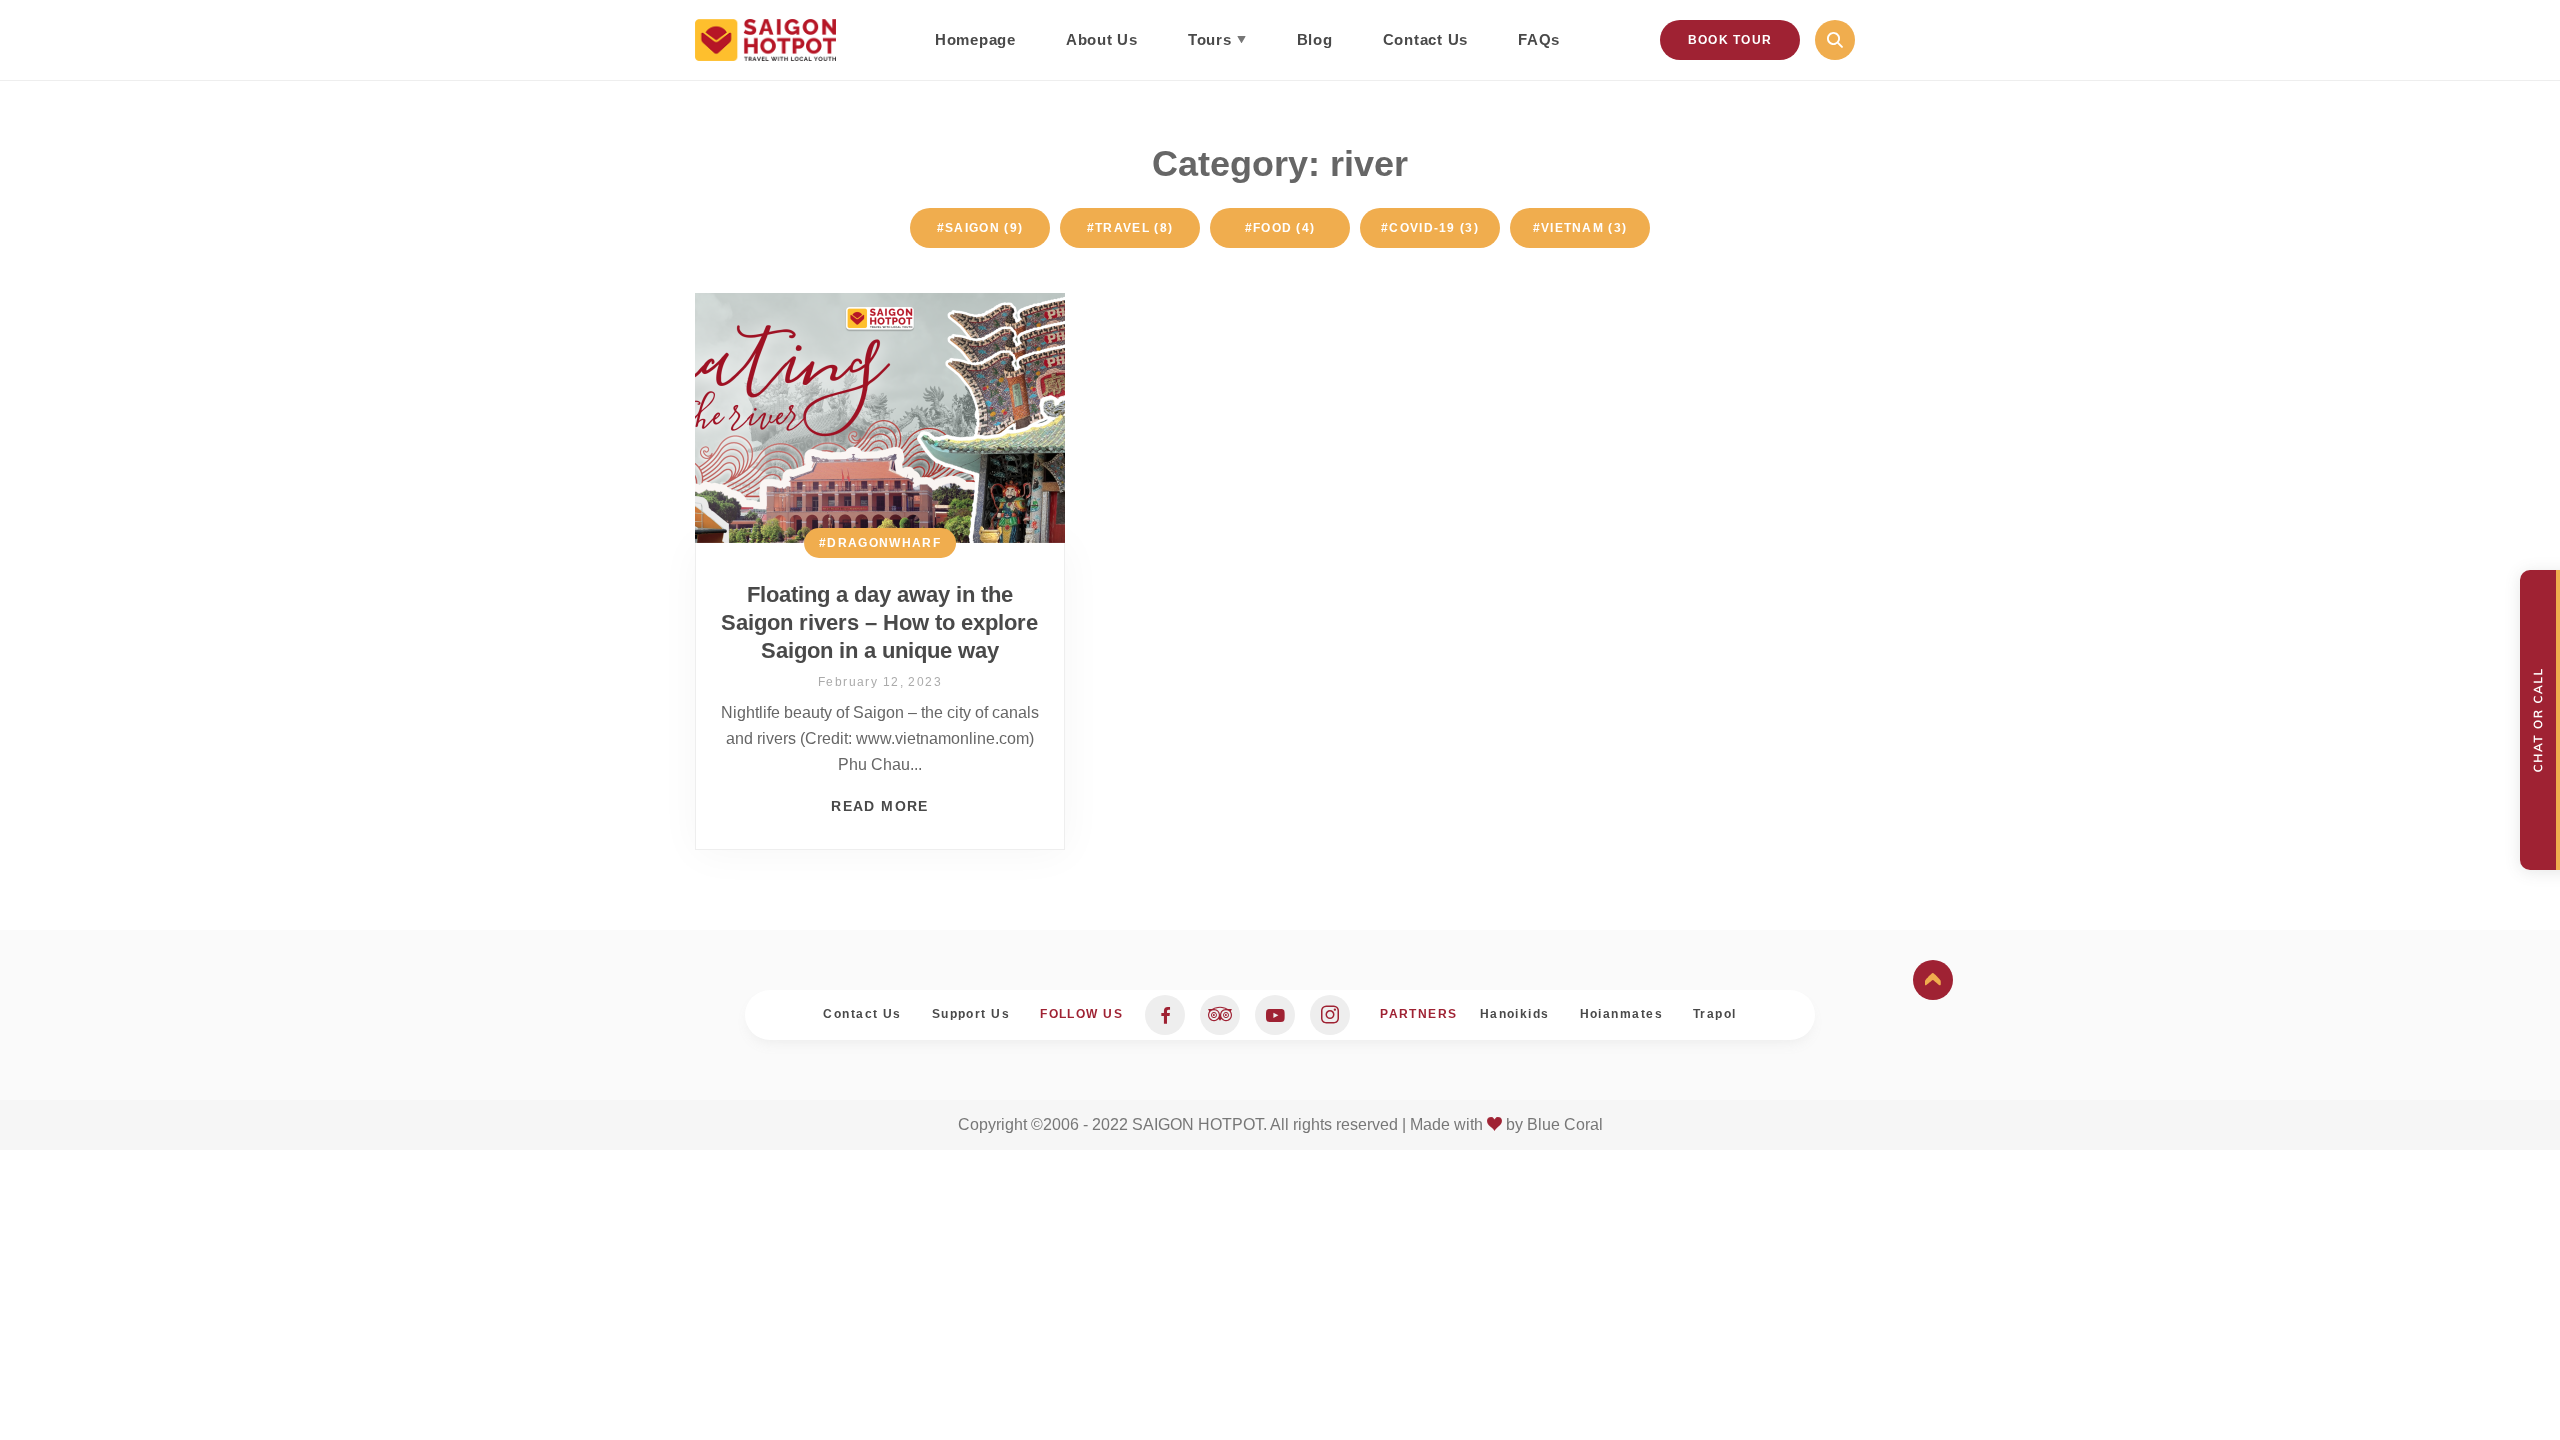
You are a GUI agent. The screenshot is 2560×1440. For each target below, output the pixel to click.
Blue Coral (1565, 1124)
